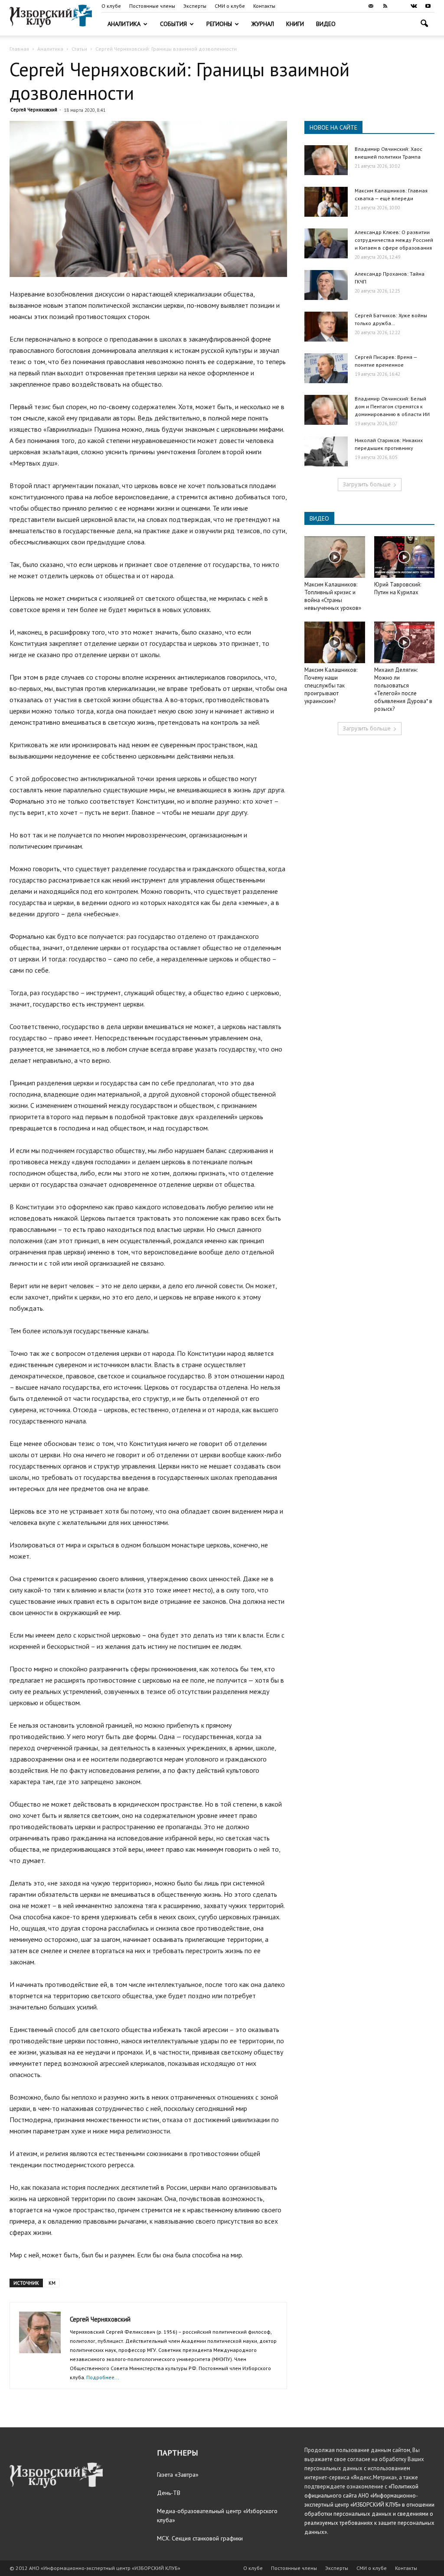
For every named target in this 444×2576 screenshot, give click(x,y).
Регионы (219, 24)
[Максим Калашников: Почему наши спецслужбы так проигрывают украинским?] (335, 642)
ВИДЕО (319, 518)
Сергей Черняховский (34, 110)
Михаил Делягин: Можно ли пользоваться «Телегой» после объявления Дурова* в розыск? (403, 689)
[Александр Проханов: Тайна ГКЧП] (326, 285)
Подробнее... (103, 2377)
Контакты (264, 6)
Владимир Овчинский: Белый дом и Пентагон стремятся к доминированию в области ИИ (392, 406)
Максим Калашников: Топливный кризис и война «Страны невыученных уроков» (333, 596)
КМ (52, 2283)
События (173, 24)
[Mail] (371, 6)
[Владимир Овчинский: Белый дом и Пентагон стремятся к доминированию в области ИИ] (326, 410)
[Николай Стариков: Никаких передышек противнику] (326, 451)
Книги (295, 24)
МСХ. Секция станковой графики (200, 2538)
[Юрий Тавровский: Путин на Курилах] (405, 557)
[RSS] (385, 6)
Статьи (79, 49)
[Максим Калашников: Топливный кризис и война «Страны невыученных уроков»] (335, 557)
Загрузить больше (367, 484)
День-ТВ (169, 2493)
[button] (424, 24)
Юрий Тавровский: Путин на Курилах (398, 588)
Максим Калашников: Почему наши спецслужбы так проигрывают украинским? (331, 686)
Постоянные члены (152, 6)
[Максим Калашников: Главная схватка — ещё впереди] (326, 202)
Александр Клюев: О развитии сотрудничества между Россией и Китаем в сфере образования (394, 240)
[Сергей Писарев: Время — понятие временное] (326, 368)
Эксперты (195, 6)
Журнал (263, 24)
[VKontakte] (414, 6)
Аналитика (124, 24)
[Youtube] (428, 6)
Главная (19, 49)
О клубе (111, 6)
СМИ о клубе (230, 6)
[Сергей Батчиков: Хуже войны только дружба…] (326, 327)
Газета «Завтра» (178, 2475)
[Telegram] (399, 6)
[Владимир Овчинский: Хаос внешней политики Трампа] (326, 160)
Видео (326, 24)
